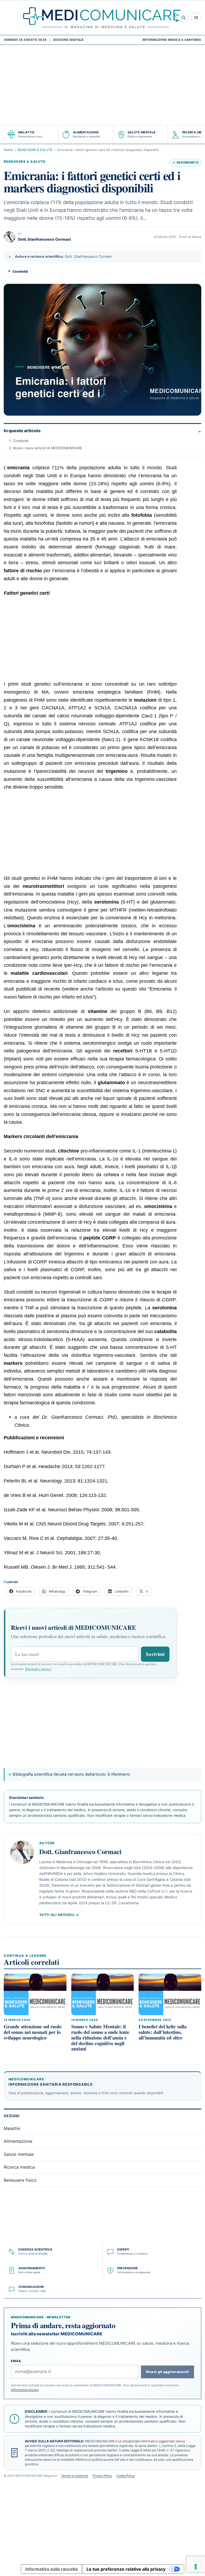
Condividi (18, 271)
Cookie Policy (126, 2476)
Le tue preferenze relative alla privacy (126, 2569)
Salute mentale (19, 2154)
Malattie (12, 2128)
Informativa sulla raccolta (52, 2569)
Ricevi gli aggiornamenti (167, 2372)
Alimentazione (18, 2141)
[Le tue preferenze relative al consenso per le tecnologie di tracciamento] (196, 2567)
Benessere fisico (20, 2180)
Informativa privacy (38, 1669)
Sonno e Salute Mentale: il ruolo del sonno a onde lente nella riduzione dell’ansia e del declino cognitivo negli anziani (100, 2038)
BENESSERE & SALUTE (35, 150)
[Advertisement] (102, 85)
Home (8, 150)
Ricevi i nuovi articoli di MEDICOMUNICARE (48, 448)
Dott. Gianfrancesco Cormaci (44, 239)
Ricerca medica (19, 2167)
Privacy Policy (102, 2476)
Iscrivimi (155, 1654)
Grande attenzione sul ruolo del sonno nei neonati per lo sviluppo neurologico (33, 2032)
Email (16, 2361)
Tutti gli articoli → (59, 1915)
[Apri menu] (196, 18)
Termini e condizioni (75, 2476)
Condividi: (21, 441)
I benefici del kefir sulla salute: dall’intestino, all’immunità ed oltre (163, 2032)
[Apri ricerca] (183, 18)
